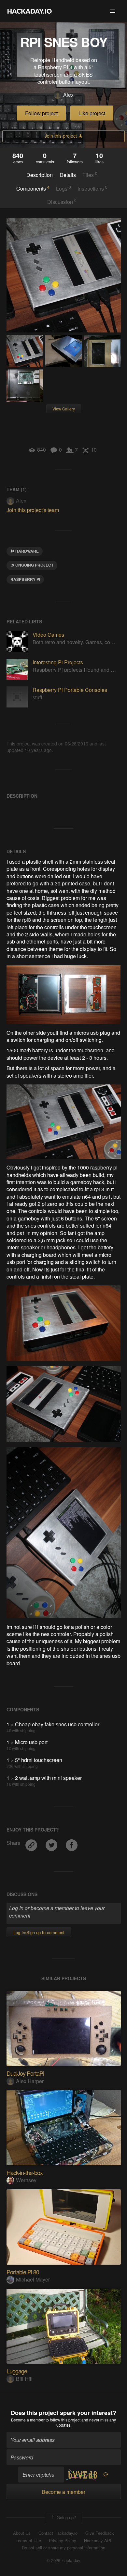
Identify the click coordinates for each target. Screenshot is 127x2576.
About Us (22, 2533)
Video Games (48, 635)
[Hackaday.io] (30, 11)
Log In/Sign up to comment (39, 1932)
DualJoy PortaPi (25, 2073)
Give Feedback (100, 2533)
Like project (92, 113)
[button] (113, 11)
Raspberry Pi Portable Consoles (70, 690)
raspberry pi (25, 579)
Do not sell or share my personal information (63, 2548)
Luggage (17, 2371)
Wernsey (26, 2180)
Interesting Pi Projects (58, 662)
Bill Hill (24, 2379)
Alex (68, 95)
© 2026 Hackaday (63, 2560)
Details (68, 175)
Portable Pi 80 (23, 2272)
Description (40, 175)
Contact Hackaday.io (58, 2533)
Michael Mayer (33, 2279)
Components (33, 188)
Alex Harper (30, 2081)
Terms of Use (28, 2541)
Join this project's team (33, 510)
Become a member (28, 2420)
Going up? (66, 2517)
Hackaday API (98, 2541)
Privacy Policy (63, 2541)
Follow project (41, 113)
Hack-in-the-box (25, 2172)
